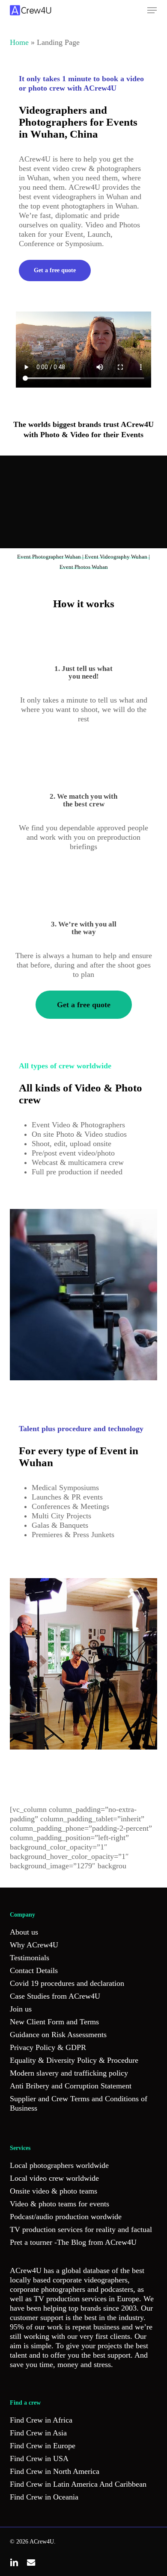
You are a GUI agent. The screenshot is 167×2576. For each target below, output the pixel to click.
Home (19, 42)
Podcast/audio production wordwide (66, 2217)
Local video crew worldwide (54, 2178)
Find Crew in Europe (43, 2446)
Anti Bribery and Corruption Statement (71, 2086)
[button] (152, 10)
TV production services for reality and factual (81, 2229)
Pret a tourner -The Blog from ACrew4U (73, 2242)
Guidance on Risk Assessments (58, 2035)
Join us (21, 2009)
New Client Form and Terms (54, 2022)
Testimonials (30, 1958)
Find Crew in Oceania (44, 2497)
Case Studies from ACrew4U (55, 1996)
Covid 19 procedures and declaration (67, 1983)
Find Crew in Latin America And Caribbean (78, 2484)
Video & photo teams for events (60, 2204)
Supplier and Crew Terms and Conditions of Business (79, 2103)
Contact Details (34, 1970)
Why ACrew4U (34, 1945)
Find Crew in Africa (41, 2420)
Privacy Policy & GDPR (48, 2047)
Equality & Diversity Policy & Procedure (74, 2060)
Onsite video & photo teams (54, 2191)
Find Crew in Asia (38, 2433)
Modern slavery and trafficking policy (69, 2073)
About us (24, 1932)
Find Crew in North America (55, 2471)
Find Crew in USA (39, 2458)
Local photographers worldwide (59, 2165)
